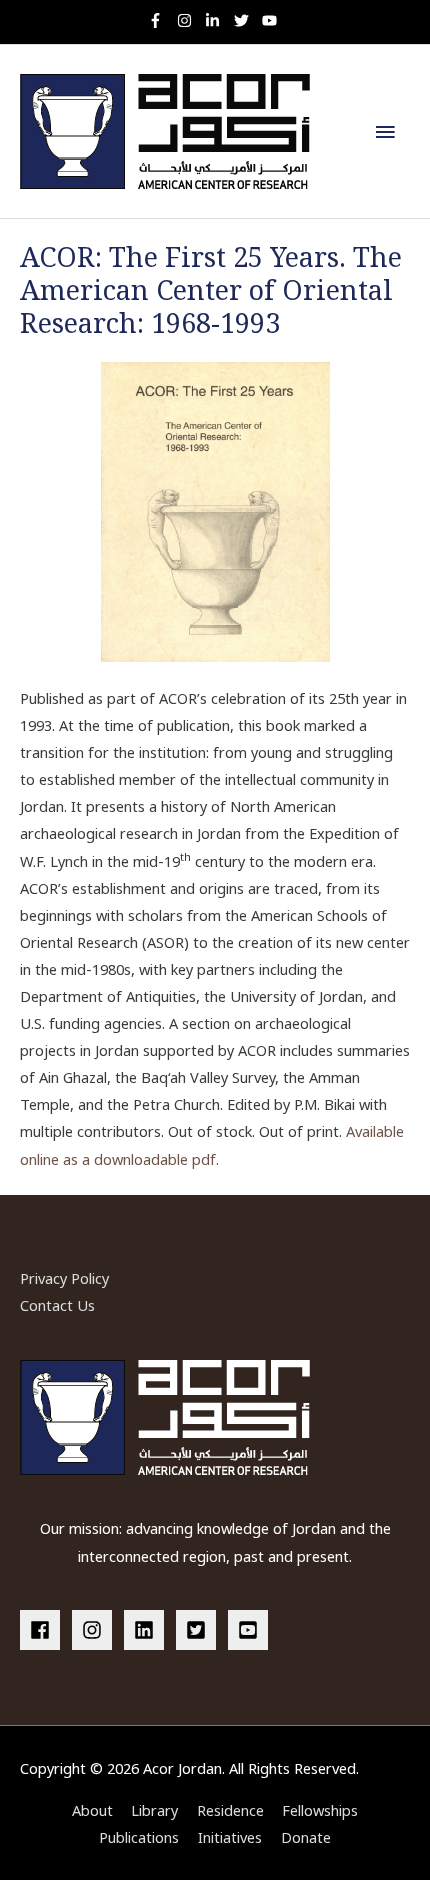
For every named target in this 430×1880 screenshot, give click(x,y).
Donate (306, 1837)
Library (154, 1810)
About (92, 1810)
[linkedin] (148, 1630)
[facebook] (44, 1630)
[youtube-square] (251, 1630)
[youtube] (272, 20)
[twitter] (246, 20)
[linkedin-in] (217, 20)
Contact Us (57, 1305)
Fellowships (320, 1810)
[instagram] (189, 20)
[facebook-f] (160, 20)
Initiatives (230, 1837)
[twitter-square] (200, 1630)
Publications (139, 1837)
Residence (230, 1810)
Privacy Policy (64, 1278)
